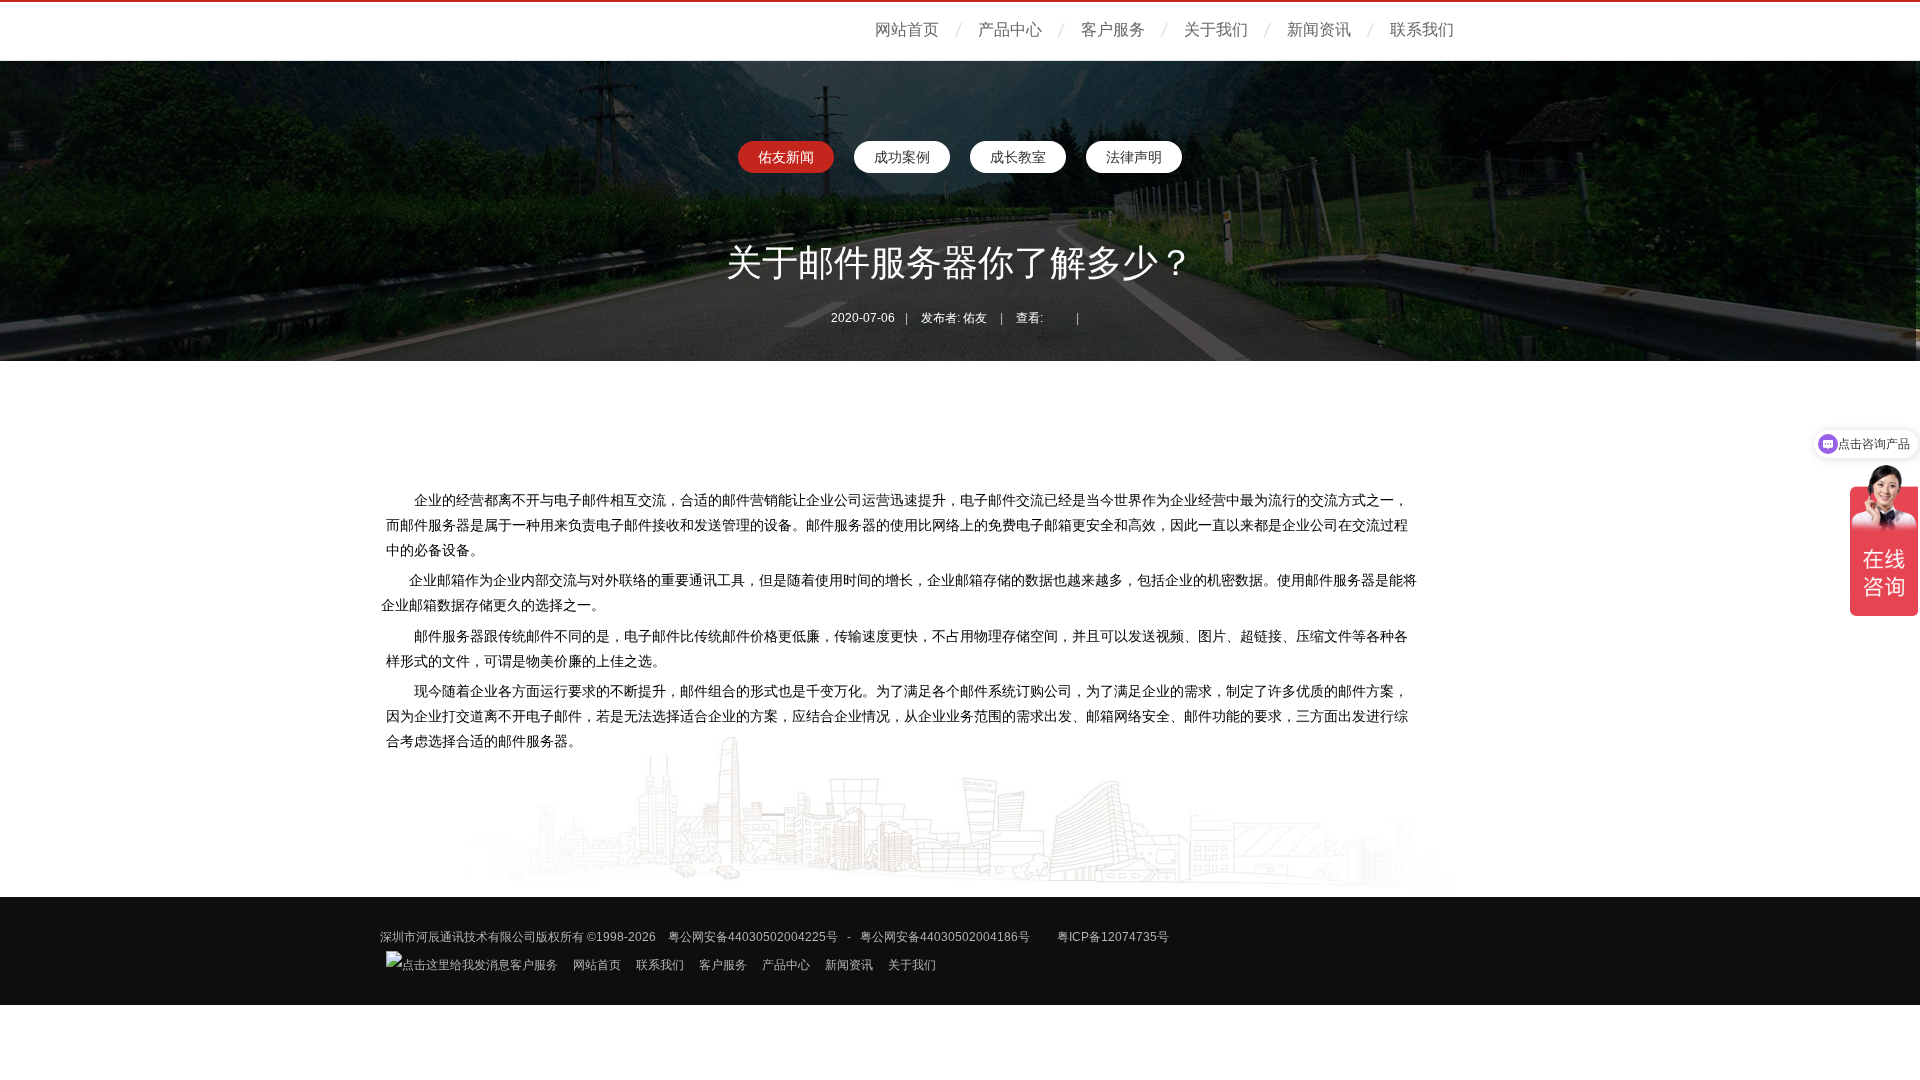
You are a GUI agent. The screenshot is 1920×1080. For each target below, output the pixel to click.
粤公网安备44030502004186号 (945, 937)
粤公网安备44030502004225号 (753, 937)
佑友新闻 (786, 157)
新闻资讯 (1319, 29)
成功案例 (902, 157)
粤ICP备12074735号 (1113, 937)
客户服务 (1113, 29)
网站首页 (907, 29)
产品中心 (1010, 29)
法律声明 (1134, 157)
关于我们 (1216, 29)
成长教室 (1018, 157)
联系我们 (1422, 29)
